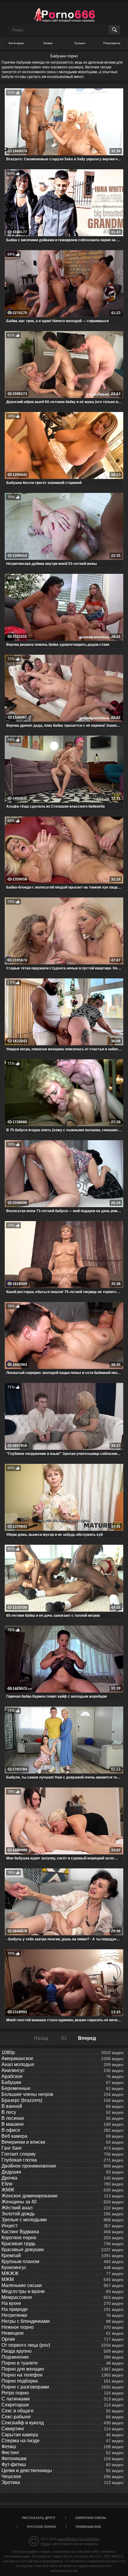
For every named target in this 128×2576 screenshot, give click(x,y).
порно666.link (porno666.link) (78, 2539)
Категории (16, 43)
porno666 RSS (88, 2527)
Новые (48, 43)
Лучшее (80, 43)
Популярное (112, 43)
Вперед (87, 2038)
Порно (46, 2544)
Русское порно (42, 2527)
